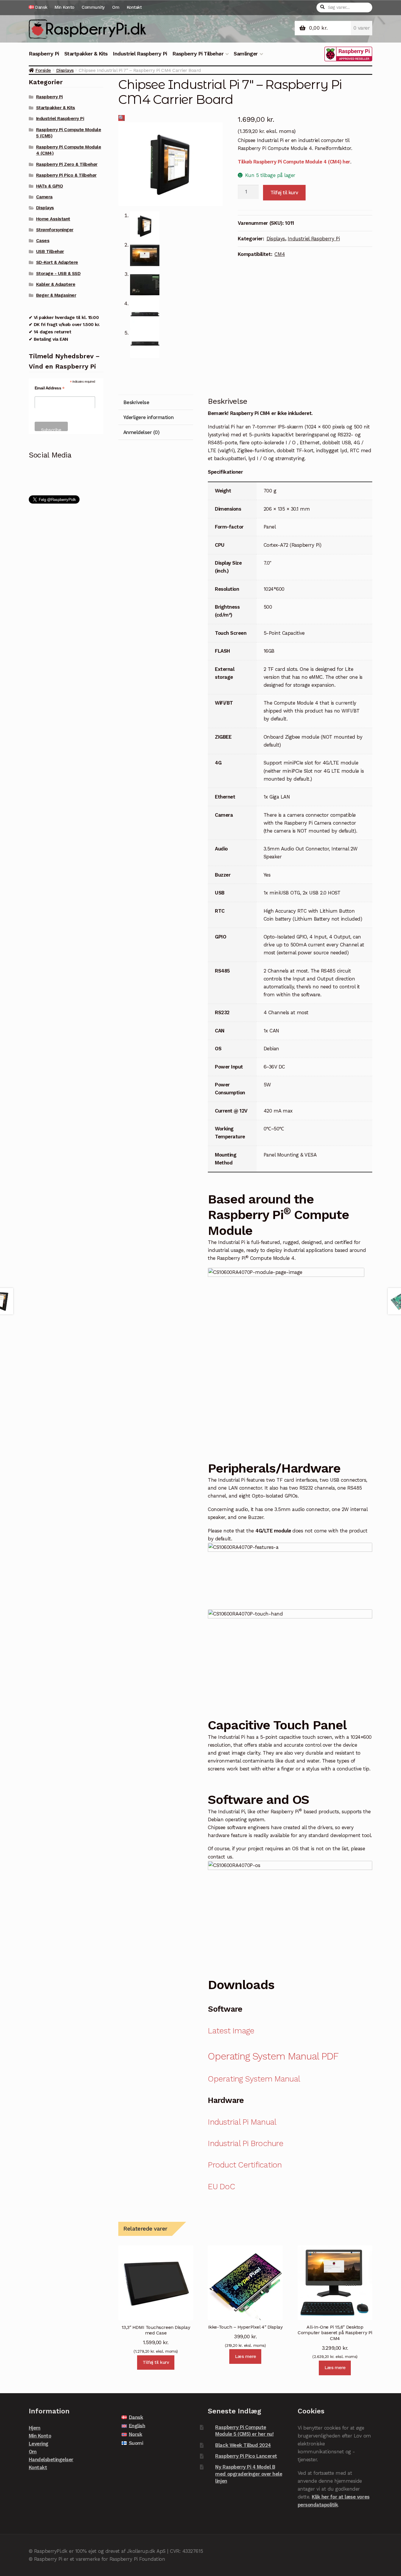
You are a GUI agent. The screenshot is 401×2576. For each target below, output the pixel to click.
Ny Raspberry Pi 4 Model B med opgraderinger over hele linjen (249, 2474)
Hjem (35, 2428)
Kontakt (134, 7)
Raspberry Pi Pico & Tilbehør (66, 175)
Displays (65, 70)
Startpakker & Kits (86, 54)
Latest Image (231, 2031)
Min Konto (64, 7)
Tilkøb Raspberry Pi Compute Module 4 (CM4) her (294, 162)
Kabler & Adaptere (56, 284)
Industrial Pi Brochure (245, 2143)
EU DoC (221, 2187)
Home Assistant (53, 219)
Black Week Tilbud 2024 (243, 2445)
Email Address (50, 388)
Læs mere (245, 2356)
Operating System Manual (254, 2079)
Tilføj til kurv (284, 193)
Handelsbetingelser (51, 2459)
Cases (43, 241)
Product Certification (245, 2165)
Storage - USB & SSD (58, 274)
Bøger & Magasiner (56, 295)
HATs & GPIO (50, 186)
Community (93, 7)
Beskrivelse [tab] (136, 402)
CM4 (280, 254)
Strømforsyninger (55, 230)
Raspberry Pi (44, 54)
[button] (122, 118)
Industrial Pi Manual (242, 2122)
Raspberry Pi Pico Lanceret (246, 2456)
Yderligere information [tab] (148, 417)
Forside (43, 70)
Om (116, 7)
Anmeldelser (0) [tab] (141, 432)
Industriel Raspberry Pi (140, 54)
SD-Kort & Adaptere (57, 262)
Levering (39, 2444)
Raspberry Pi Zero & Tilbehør (67, 164)
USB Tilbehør (50, 251)
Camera (44, 197)
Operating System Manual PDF (273, 2056)
